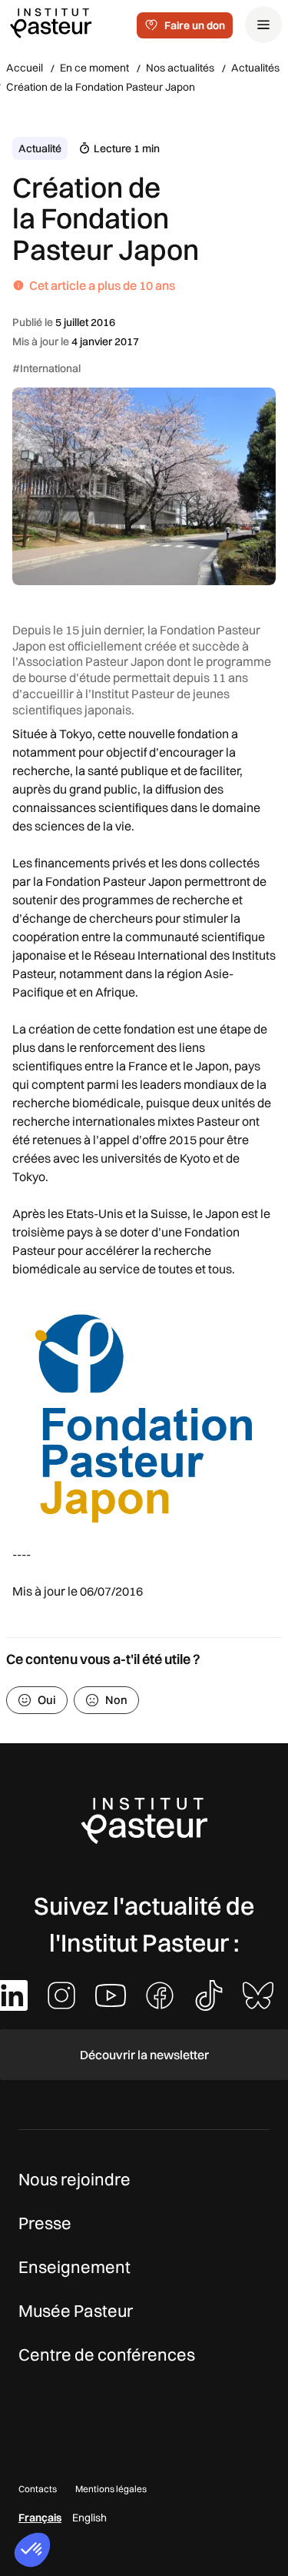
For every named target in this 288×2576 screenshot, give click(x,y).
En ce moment (94, 68)
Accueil (25, 68)
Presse (45, 2223)
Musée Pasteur (76, 2311)
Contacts (38, 2489)
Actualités (255, 68)
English (89, 2518)
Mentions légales (111, 2489)
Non (116, 1700)
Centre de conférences (107, 2355)
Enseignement (74, 2267)
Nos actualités (180, 68)
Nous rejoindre (74, 2179)
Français (40, 2518)
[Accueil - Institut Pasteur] (51, 22)
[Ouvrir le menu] (263, 25)
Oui (47, 1700)
